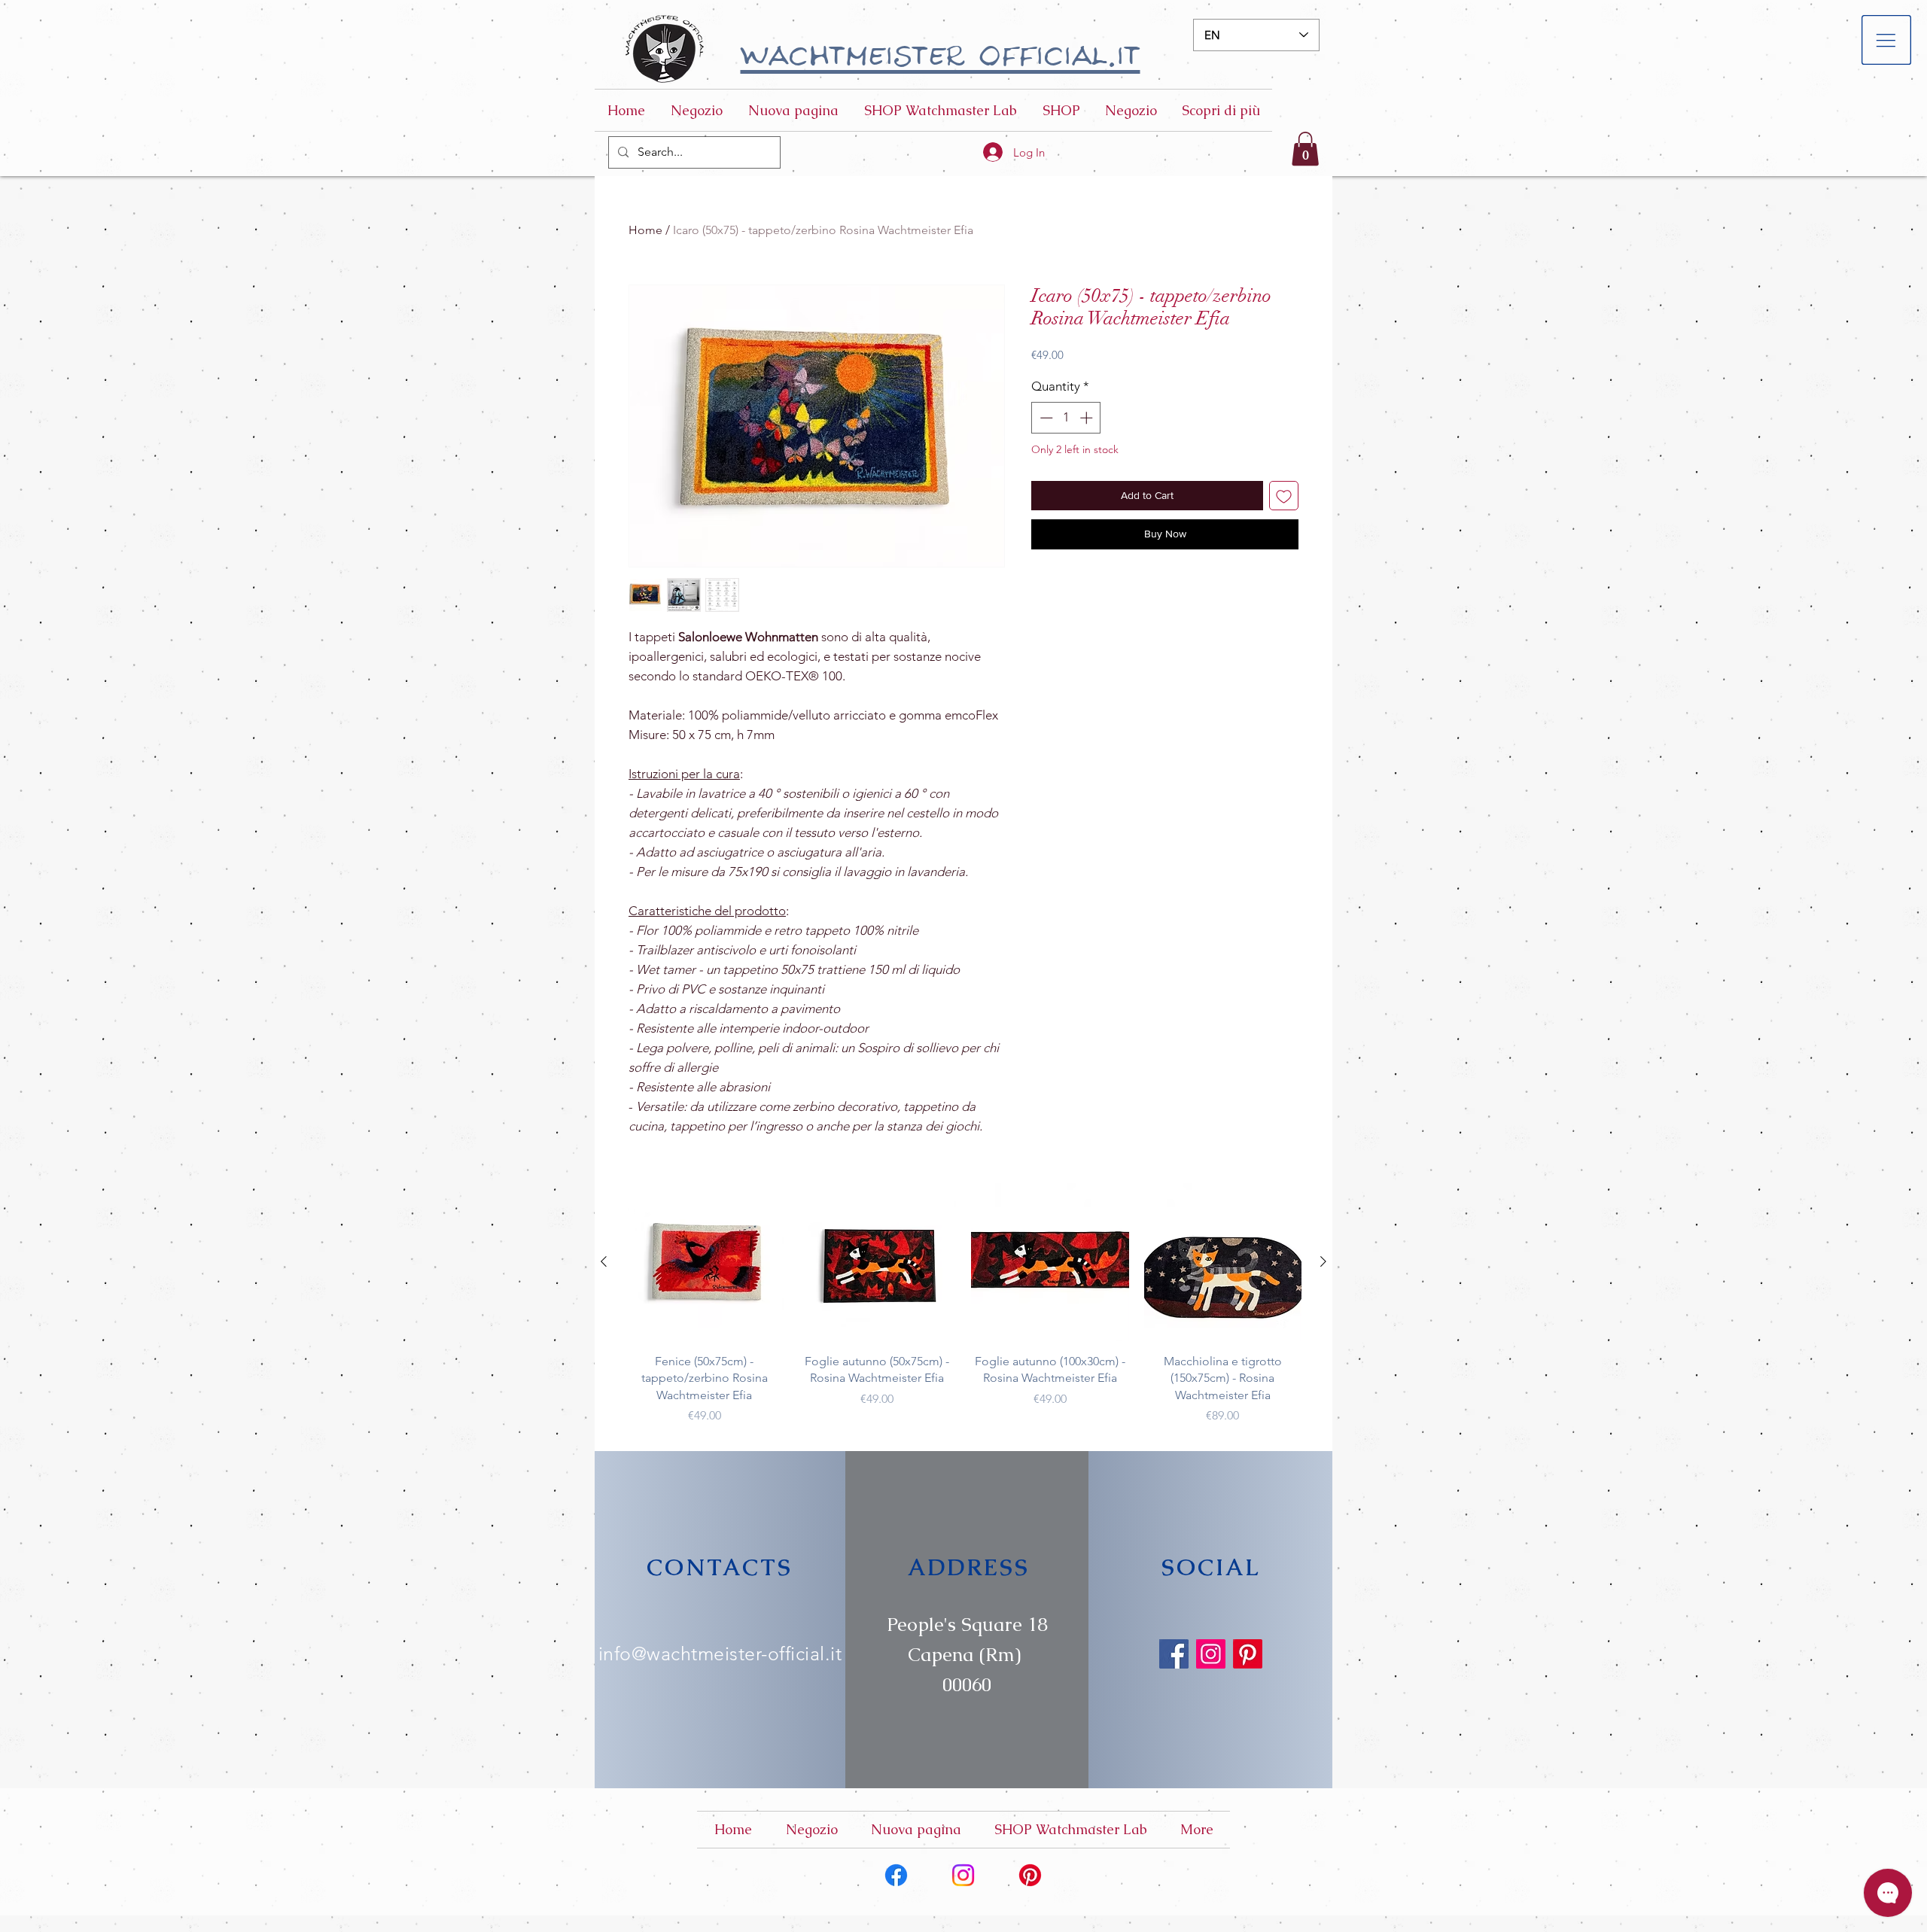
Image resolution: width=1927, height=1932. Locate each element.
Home (645, 230)
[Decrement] (1045, 418)
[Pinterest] (1248, 1654)
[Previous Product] (604, 1261)
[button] (1887, 40)
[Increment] (1088, 418)
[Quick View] (705, 1262)
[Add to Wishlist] (1284, 496)
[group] (963, 1304)
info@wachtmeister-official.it (720, 1654)
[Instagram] (1211, 1654)
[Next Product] (1323, 1261)
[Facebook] (1174, 1654)
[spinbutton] (1066, 418)
